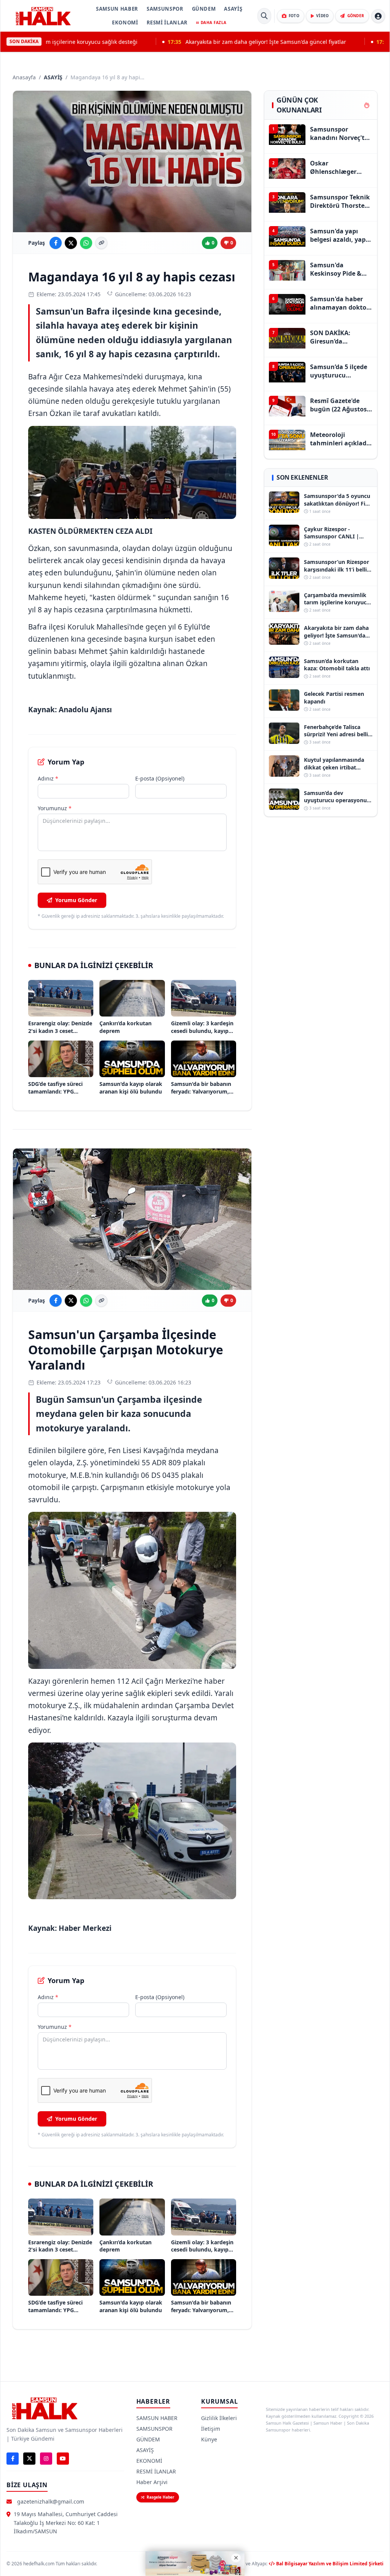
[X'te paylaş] (71, 243)
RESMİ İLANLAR (167, 22)
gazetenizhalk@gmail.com (51, 2501)
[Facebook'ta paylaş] (56, 243)
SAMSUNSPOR (165, 9)
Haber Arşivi (152, 2482)
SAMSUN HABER (117, 9)
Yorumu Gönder (76, 900)
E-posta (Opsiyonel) (160, 778)
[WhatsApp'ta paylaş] (86, 243)
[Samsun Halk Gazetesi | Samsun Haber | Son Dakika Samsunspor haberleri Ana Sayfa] (43, 16)
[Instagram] (46, 2459)
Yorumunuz (55, 808)
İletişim (211, 2429)
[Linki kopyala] (101, 243)
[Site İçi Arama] (264, 16)
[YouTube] (63, 2459)
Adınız (48, 778)
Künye (209, 2439)
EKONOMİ (125, 22)
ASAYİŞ (233, 9)
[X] (29, 2459)
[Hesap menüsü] (378, 16)
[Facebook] (13, 2459)
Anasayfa (24, 77)
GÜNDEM (204, 9)
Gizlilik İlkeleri (219, 2418)
